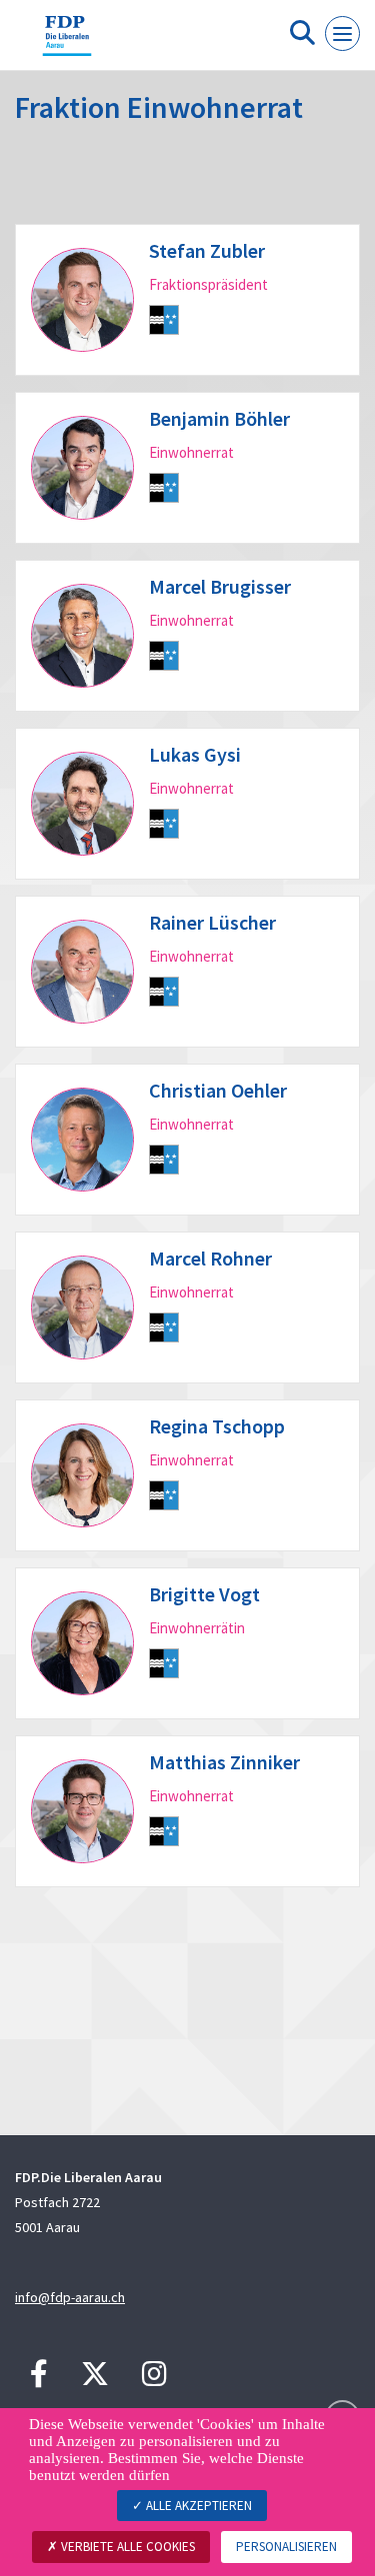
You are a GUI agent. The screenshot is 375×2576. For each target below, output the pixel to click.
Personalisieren (286, 2547)
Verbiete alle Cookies (126, 2547)
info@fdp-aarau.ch (70, 2297)
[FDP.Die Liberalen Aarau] (67, 43)
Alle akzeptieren (197, 2506)
